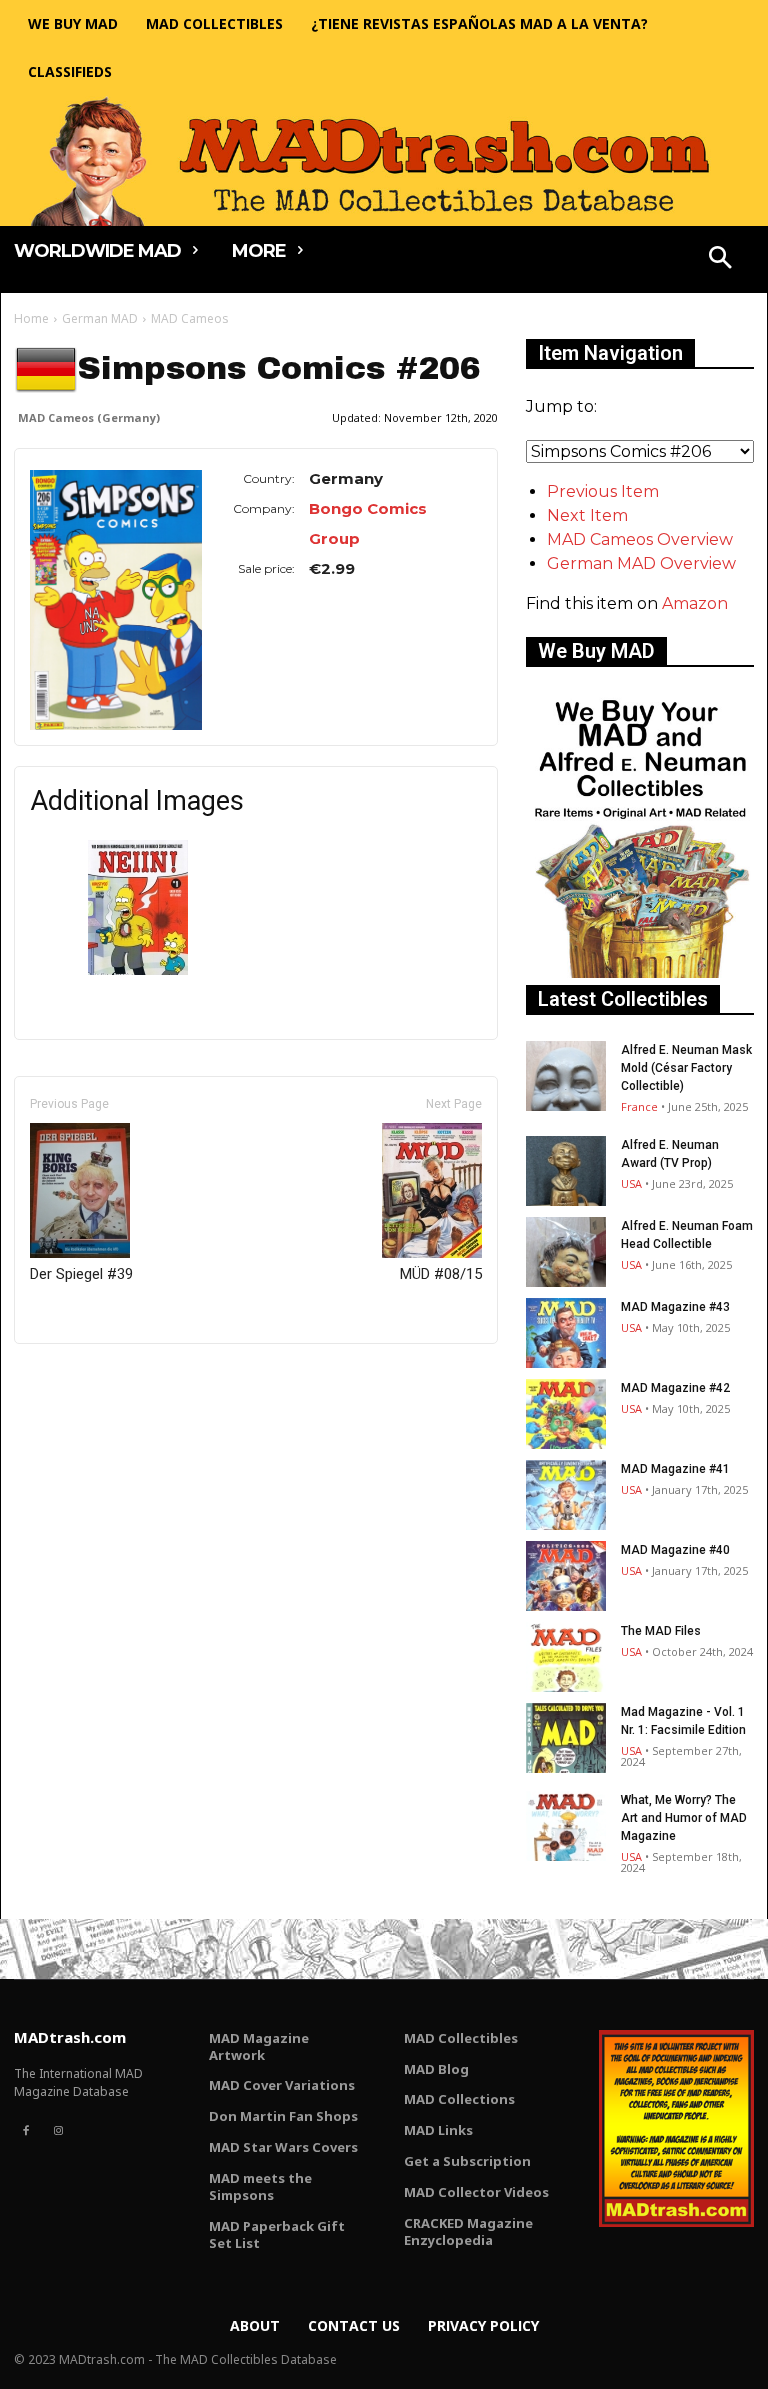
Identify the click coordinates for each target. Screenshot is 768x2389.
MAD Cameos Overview (640, 539)
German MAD (100, 318)
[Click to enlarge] (138, 969)
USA (631, 1183)
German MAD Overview (641, 563)
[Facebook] (26, 2131)
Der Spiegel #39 (81, 1274)
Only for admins (83, 1377)
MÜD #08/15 (441, 1274)
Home (31, 318)
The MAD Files (661, 1631)
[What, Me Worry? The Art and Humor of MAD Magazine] (566, 1826)
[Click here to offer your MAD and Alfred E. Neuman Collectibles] (640, 972)
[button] (721, 260)
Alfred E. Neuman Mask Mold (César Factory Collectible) (686, 1068)
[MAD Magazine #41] (566, 1495)
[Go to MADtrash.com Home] (384, 161)
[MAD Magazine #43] (566, 1333)
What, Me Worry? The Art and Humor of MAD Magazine (684, 1818)
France (639, 1106)
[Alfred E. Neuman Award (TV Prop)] (566, 1171)
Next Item (587, 515)
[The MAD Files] (566, 1657)
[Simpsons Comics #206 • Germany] (116, 600)
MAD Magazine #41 (675, 1469)
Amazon (695, 603)
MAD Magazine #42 (675, 1388)
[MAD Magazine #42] (566, 1414)
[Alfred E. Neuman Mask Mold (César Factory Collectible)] (566, 1076)
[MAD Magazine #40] (566, 1576)
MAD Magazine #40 (675, 1550)
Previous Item (603, 491)
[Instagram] (58, 2131)
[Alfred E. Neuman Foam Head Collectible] (566, 1252)
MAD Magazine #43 (675, 1307)
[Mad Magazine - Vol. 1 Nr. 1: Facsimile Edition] (566, 1738)
